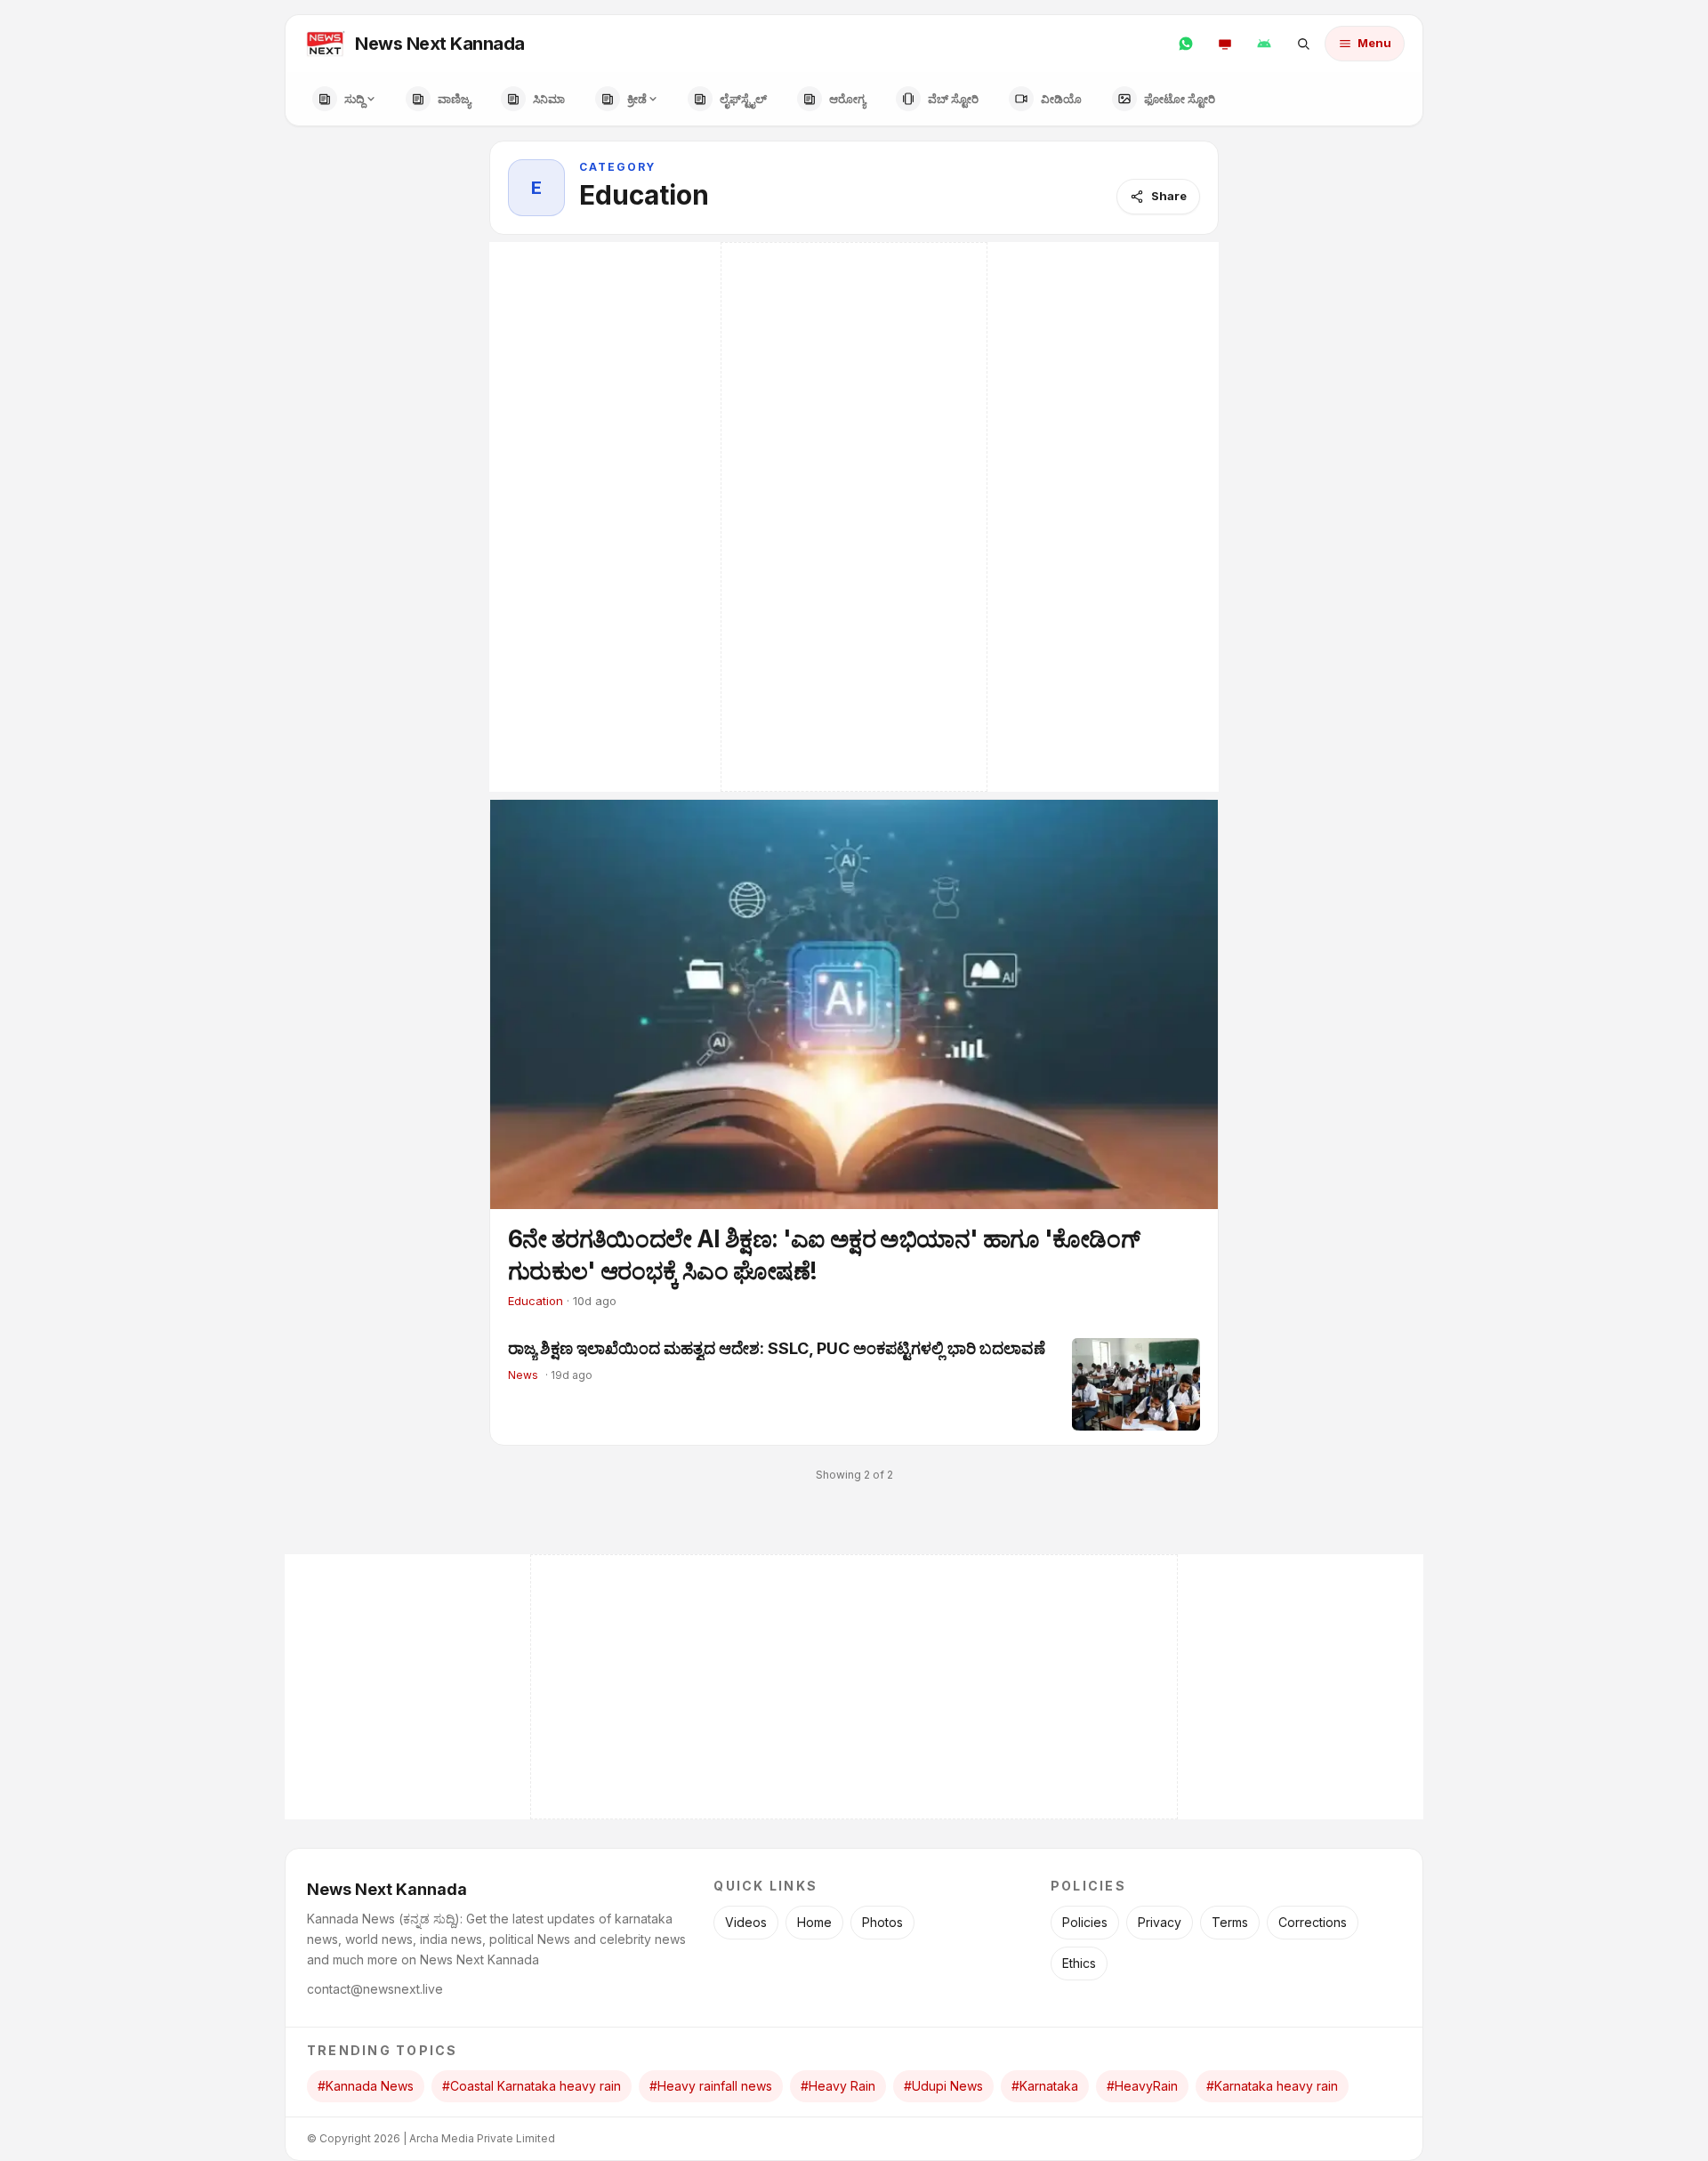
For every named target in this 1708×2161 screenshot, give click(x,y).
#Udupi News (943, 2086)
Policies (1085, 1922)
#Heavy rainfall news (711, 2086)
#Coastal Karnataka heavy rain (532, 2086)
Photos (882, 1922)
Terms (1230, 1922)
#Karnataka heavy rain (1272, 2086)
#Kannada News (366, 2086)
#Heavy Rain (838, 2086)
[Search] (1303, 44)
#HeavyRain (1142, 2086)
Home (814, 1922)
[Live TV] (1225, 44)
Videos (746, 1922)
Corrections (1313, 1922)
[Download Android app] (1264, 44)
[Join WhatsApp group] (1186, 44)
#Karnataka (1045, 2086)
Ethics (1079, 1963)
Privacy (1160, 1922)
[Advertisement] (854, 517)
